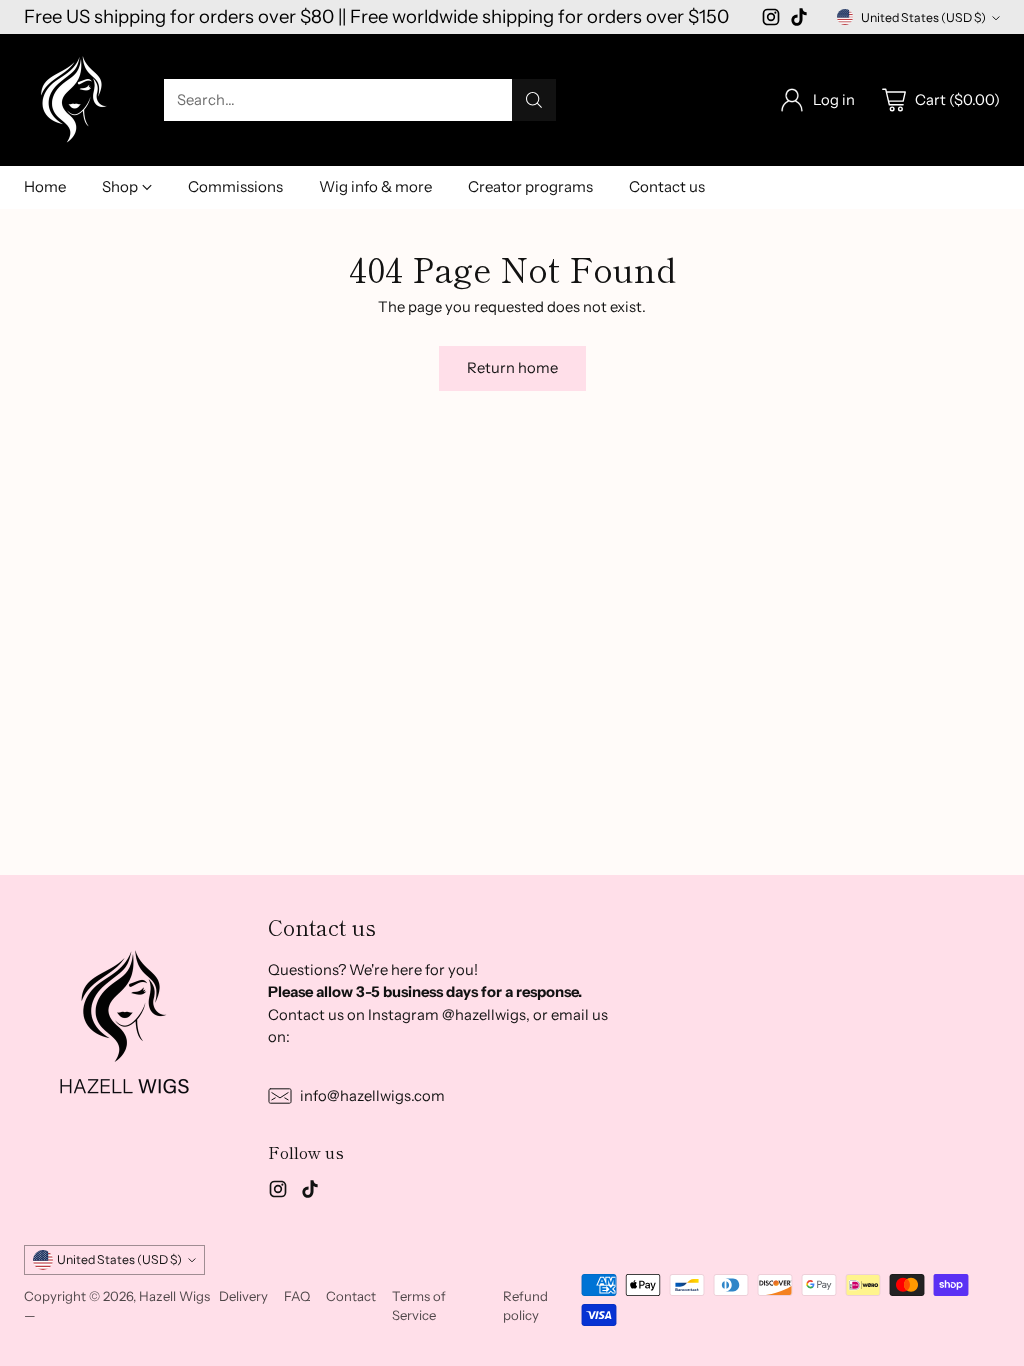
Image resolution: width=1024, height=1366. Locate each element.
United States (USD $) (923, 17)
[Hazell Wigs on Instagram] (771, 20)
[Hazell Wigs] (74, 100)
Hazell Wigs (174, 1296)
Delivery (243, 1296)
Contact (351, 1296)
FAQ (297, 1296)
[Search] (534, 100)
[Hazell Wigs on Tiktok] (799, 20)
